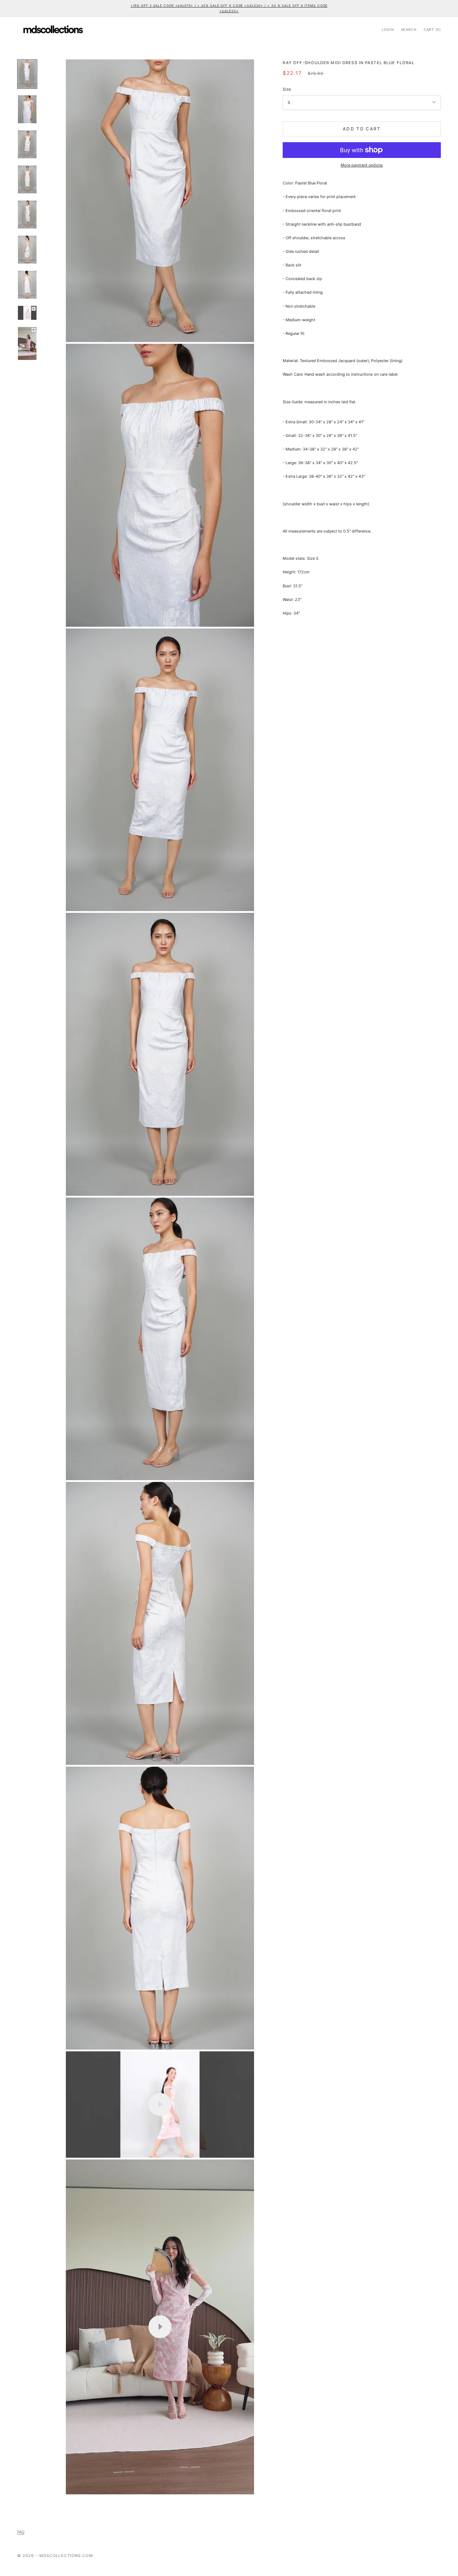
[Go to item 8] (27, 313)
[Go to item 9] (27, 344)
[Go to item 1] (27, 74)
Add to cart (362, 129)
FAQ (21, 2532)
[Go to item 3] (27, 144)
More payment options (362, 165)
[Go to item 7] (27, 285)
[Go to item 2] (27, 109)
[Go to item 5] (27, 215)
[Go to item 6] (27, 250)
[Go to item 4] (27, 179)
